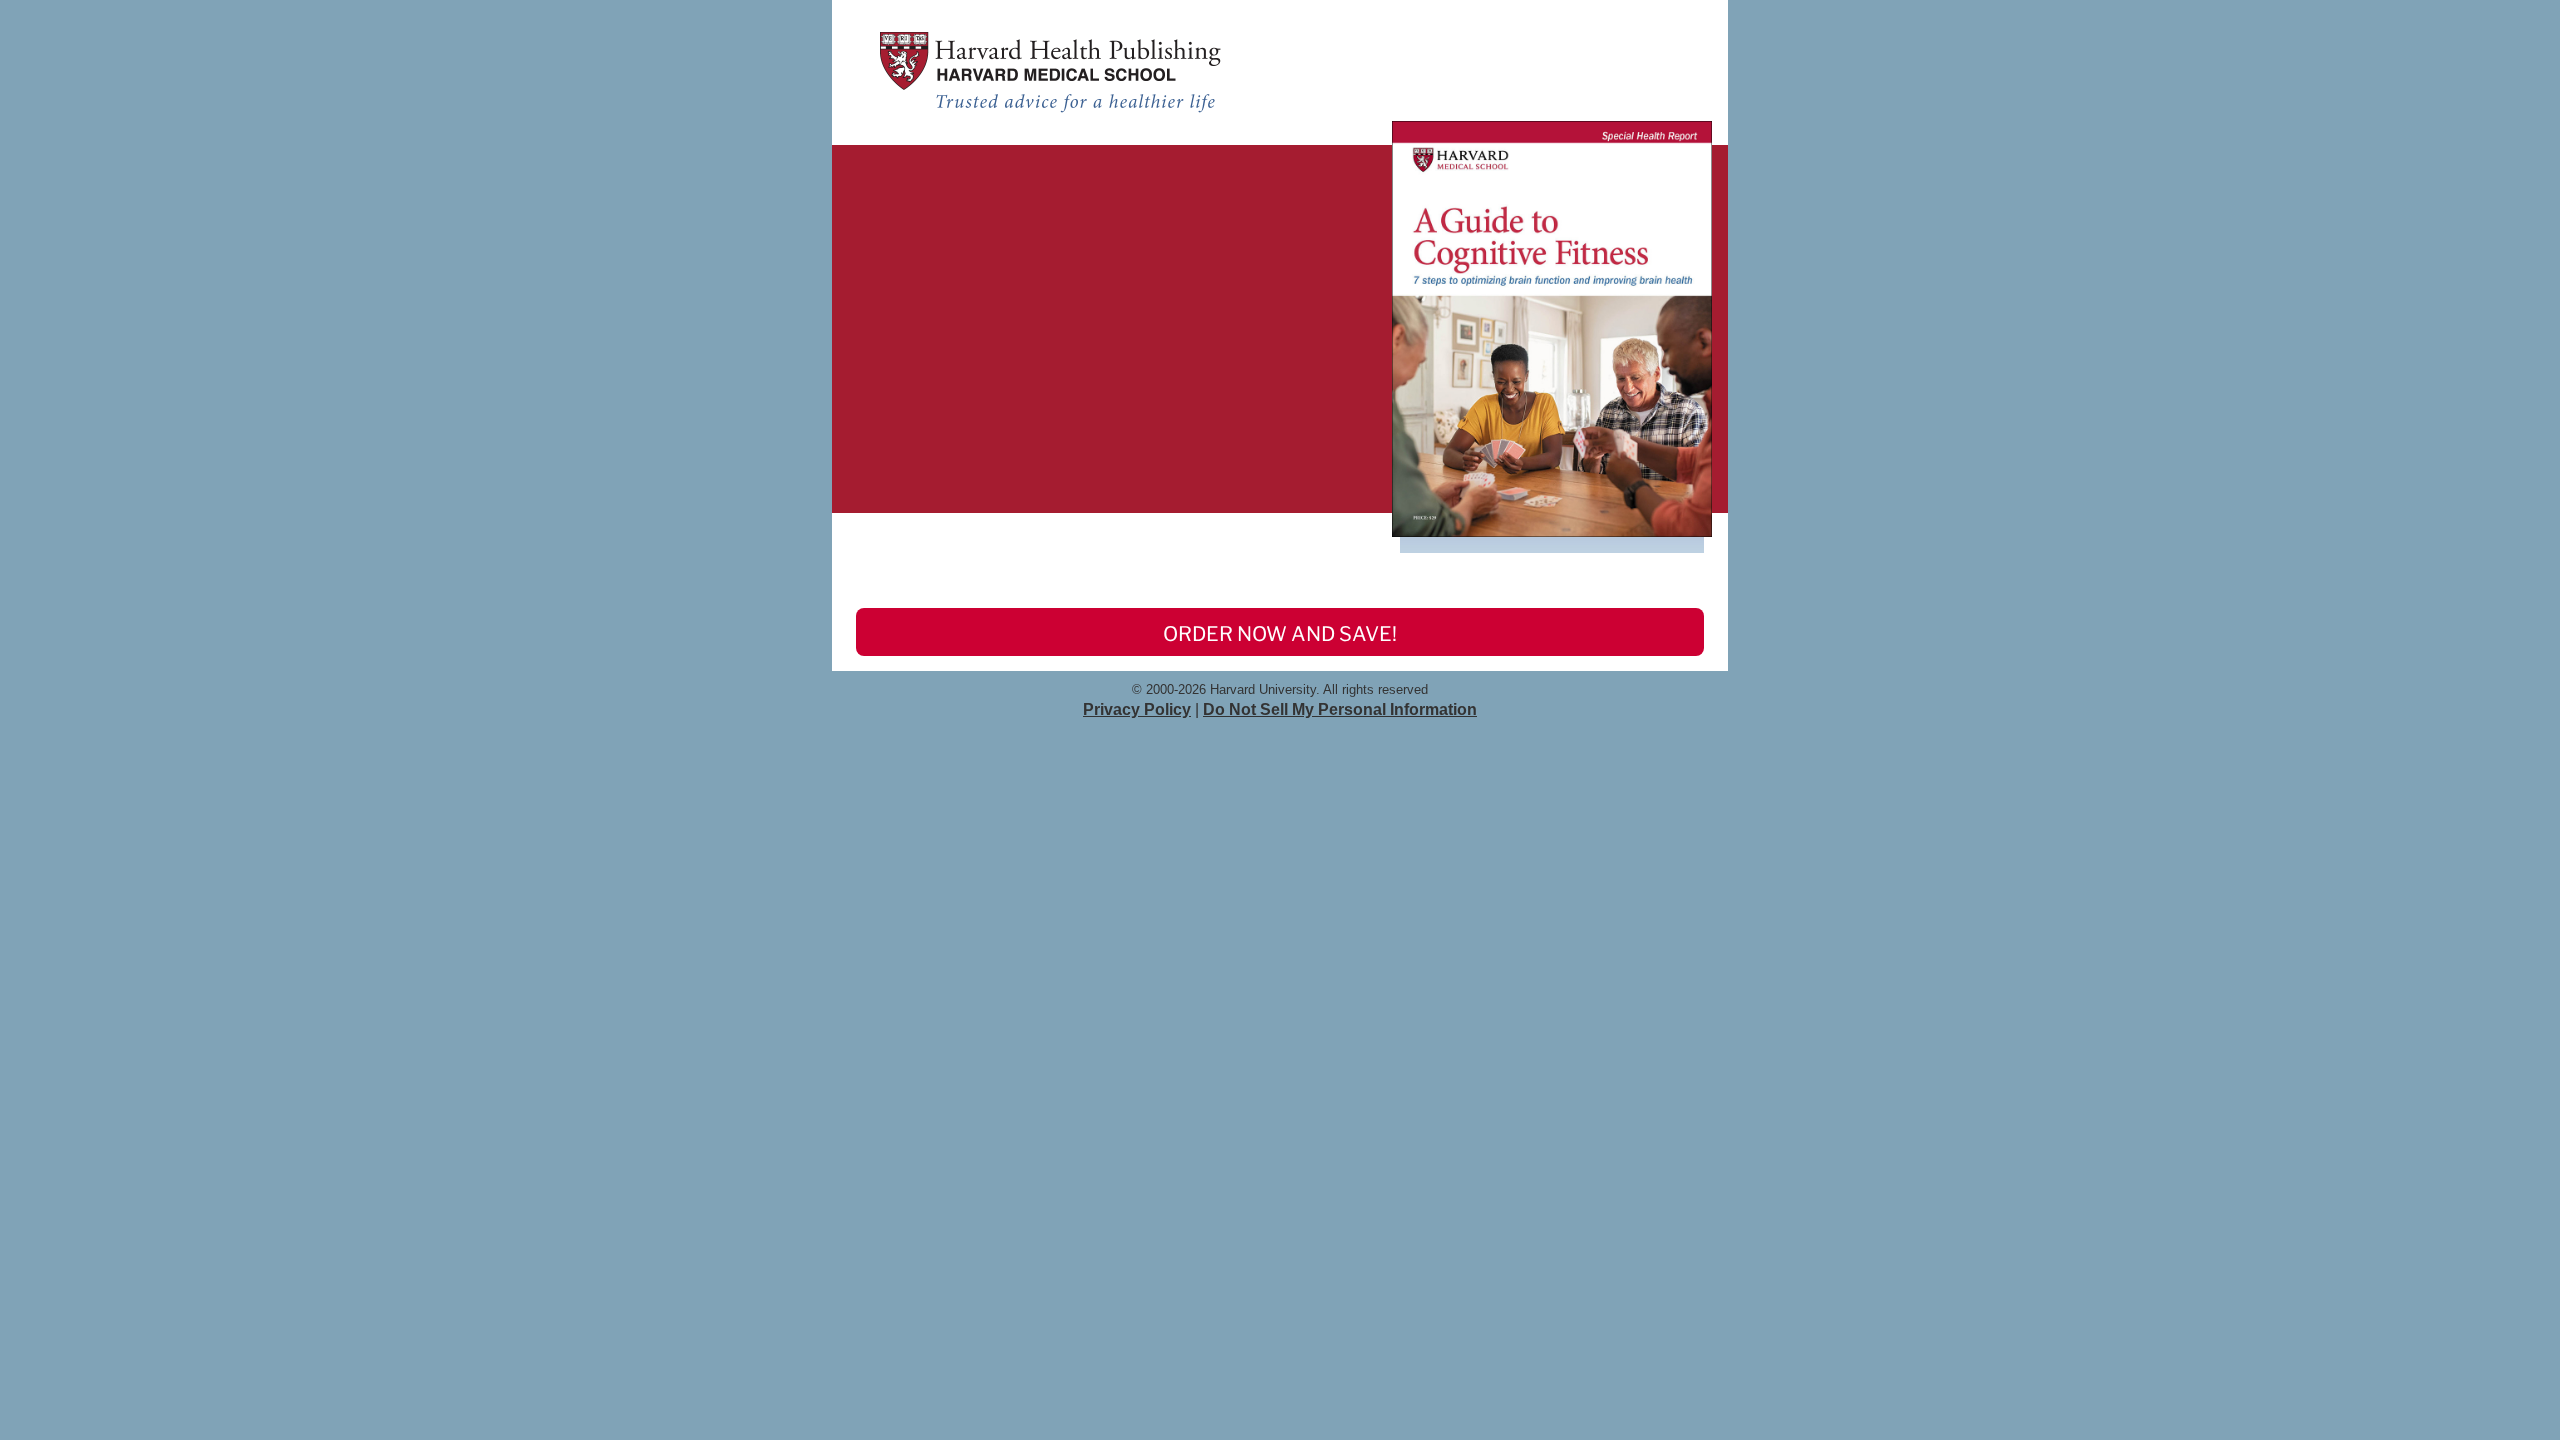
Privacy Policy (1137, 709)
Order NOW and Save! (1280, 634)
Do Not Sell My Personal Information (1340, 709)
